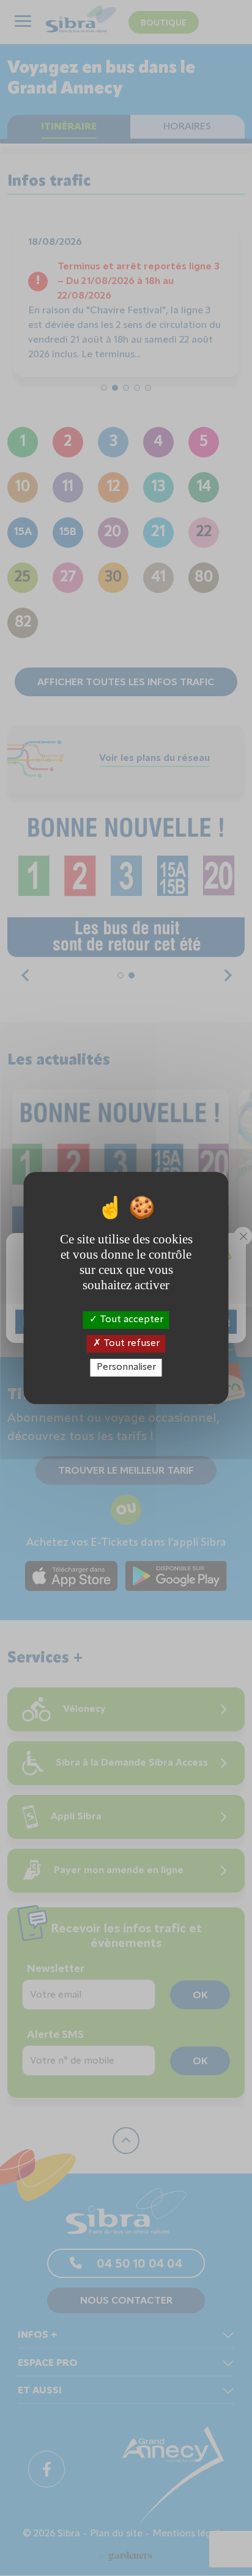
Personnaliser (126, 1367)
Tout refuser (130, 1344)
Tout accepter (130, 1319)
